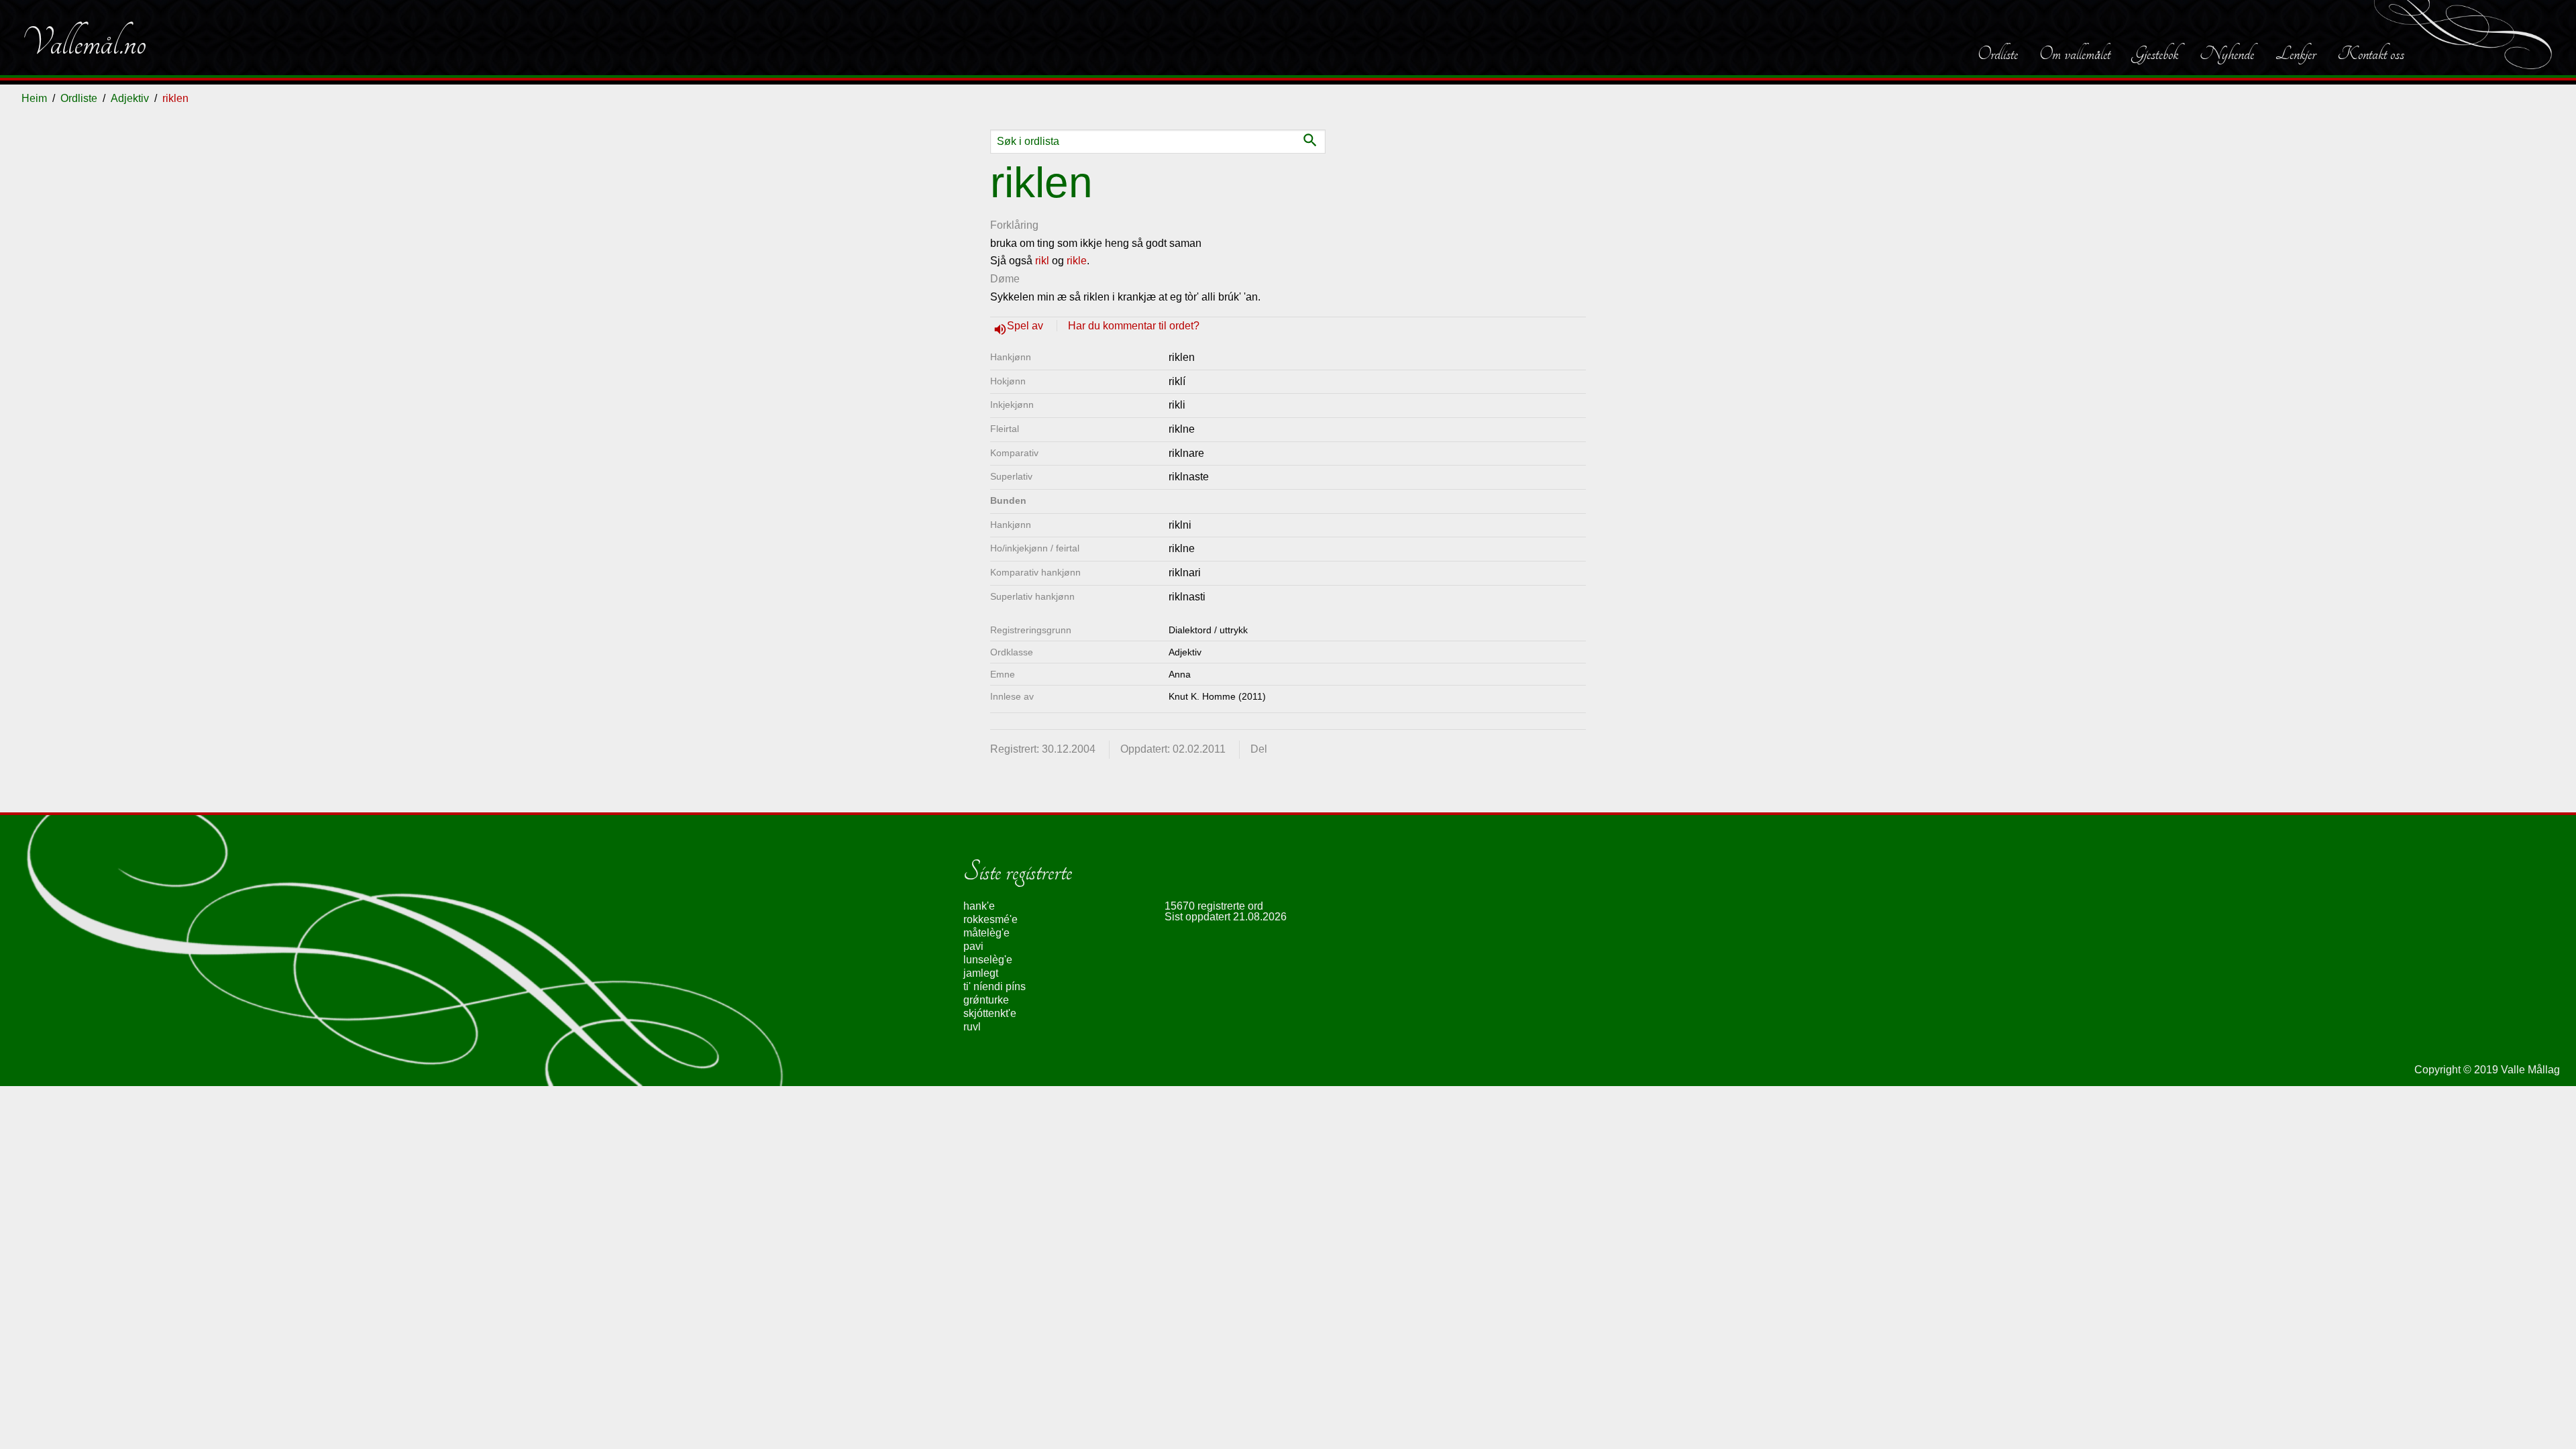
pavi (973, 946)
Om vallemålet (2075, 54)
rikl (1042, 261)
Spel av (1026, 326)
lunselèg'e (988, 960)
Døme (1005, 279)
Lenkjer (2296, 54)
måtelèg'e (986, 933)
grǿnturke (986, 1000)
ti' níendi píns (995, 986)
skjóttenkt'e (990, 1013)
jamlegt (981, 973)
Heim (34, 98)
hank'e (979, 906)
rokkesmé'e (990, 919)
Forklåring (1014, 225)
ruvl (972, 1027)
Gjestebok (2155, 54)
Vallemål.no (84, 43)
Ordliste (1998, 54)
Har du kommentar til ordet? (1134, 326)
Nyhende (2227, 54)
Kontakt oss (2371, 54)
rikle (1077, 261)
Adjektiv (130, 98)
